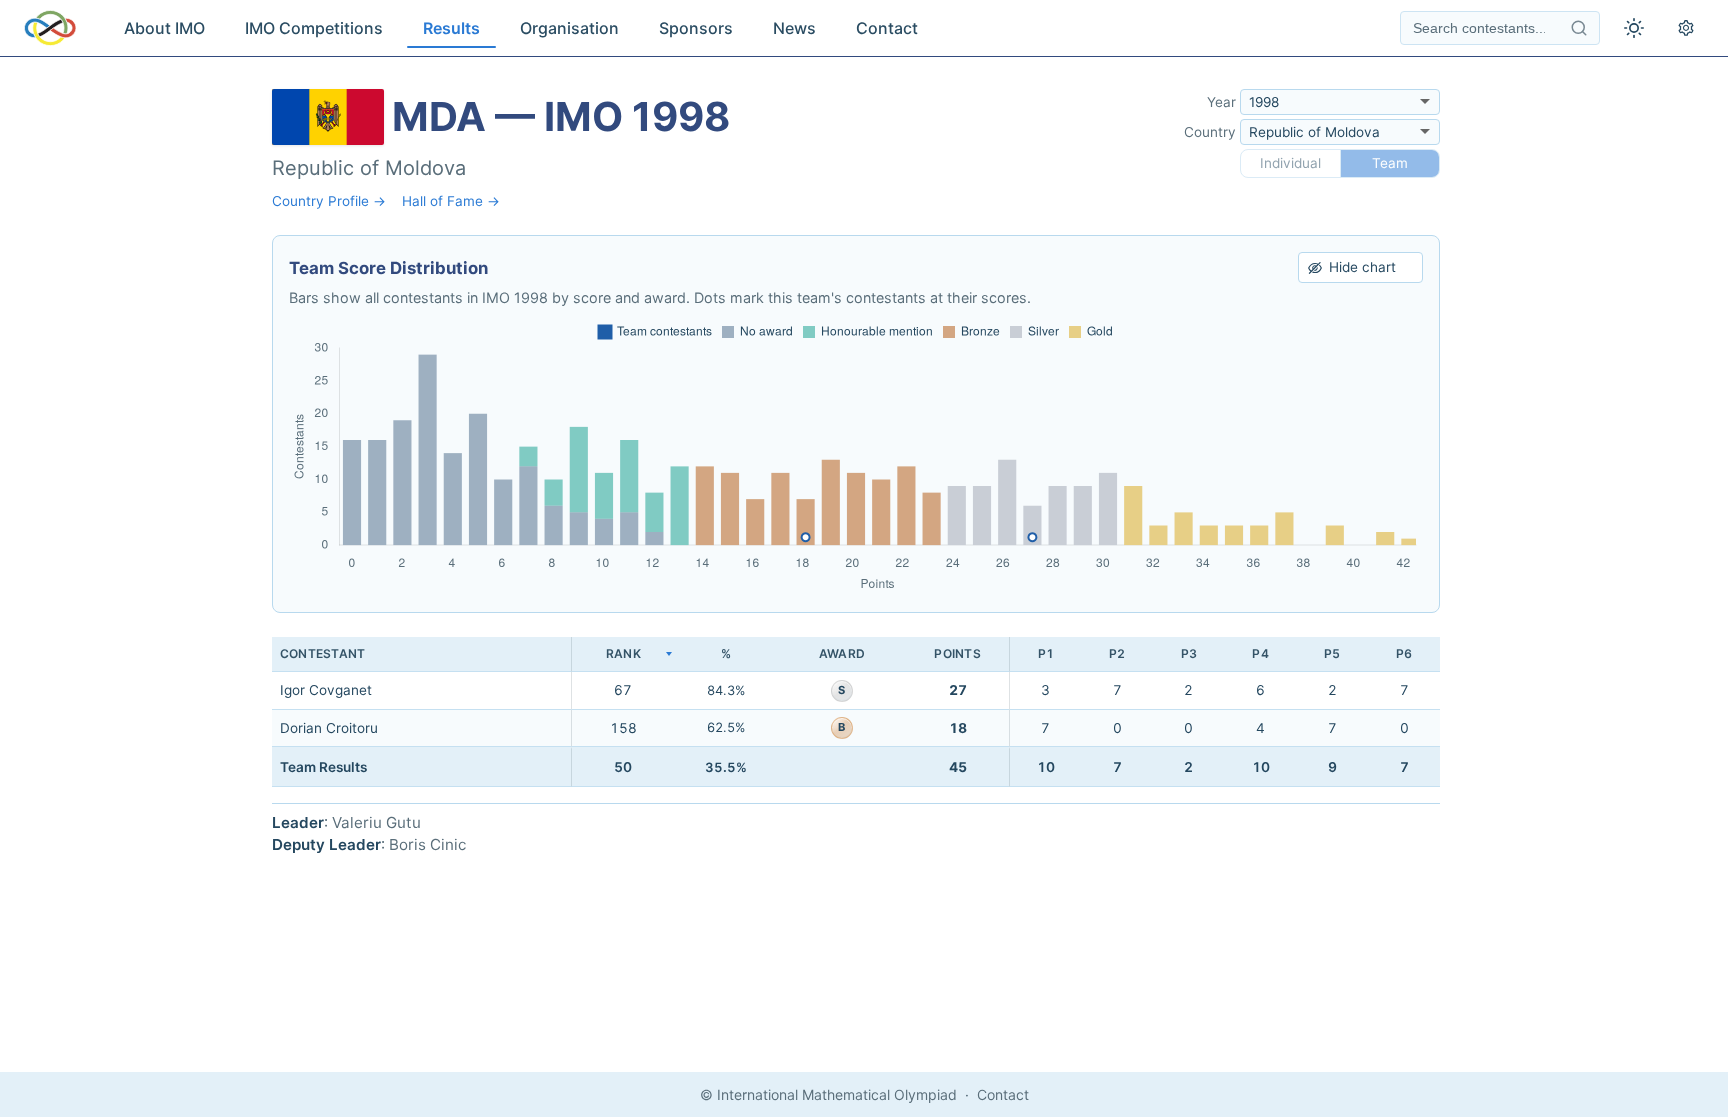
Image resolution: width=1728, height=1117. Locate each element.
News (794, 28)
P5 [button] (1332, 653)
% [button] (726, 653)
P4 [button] (1260, 653)
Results (451, 28)
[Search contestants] (1579, 28)
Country (1210, 132)
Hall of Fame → (451, 201)
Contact (887, 28)
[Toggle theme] (1634, 28)
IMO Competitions (314, 28)
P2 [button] (1117, 653)
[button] (623, 654)
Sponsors (696, 28)
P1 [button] (1046, 653)
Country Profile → (329, 201)
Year (1221, 102)
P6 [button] (1404, 653)
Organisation (569, 28)
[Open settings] (1686, 28)
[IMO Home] (50, 28)
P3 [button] (1189, 653)
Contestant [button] (322, 653)
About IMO (164, 28)
